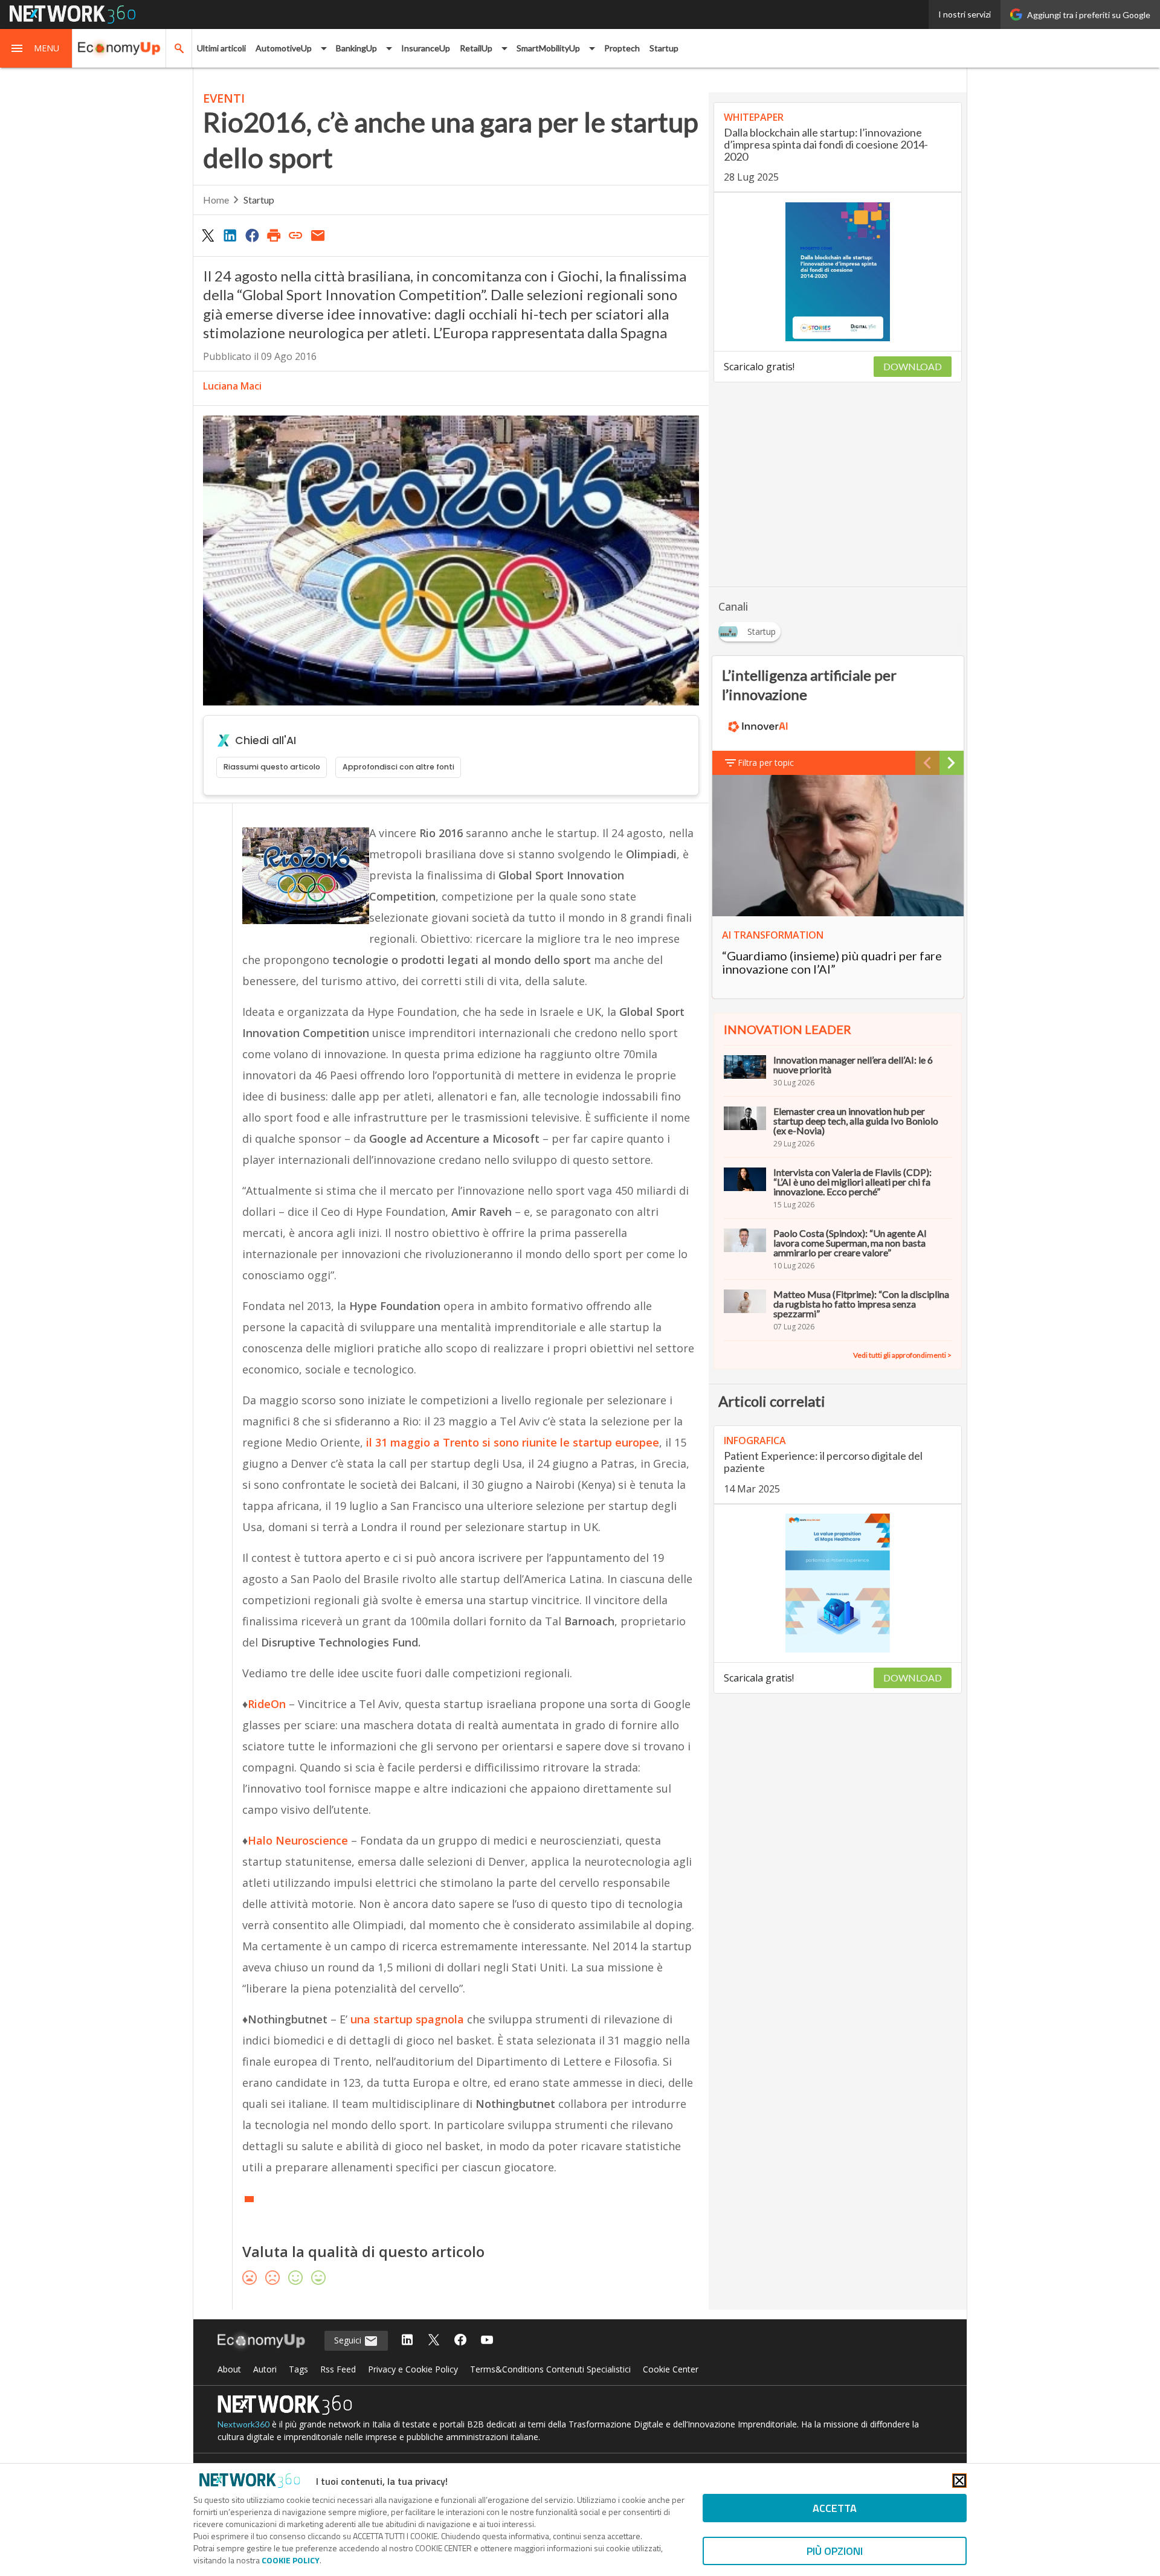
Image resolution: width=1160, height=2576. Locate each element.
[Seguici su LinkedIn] (407, 2341)
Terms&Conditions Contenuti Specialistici (550, 2369)
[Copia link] (296, 235)
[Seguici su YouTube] (487, 2341)
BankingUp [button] (356, 48)
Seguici (349, 2340)
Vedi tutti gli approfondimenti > (902, 1355)
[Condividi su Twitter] (208, 235)
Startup (664, 48)
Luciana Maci (232, 386)
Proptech (622, 48)
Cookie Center (671, 2369)
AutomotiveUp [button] (284, 48)
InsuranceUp (426, 48)
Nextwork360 (243, 2424)
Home (216, 200)
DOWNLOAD (913, 366)
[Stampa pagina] (274, 235)
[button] (36, 48)
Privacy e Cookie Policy (413, 2369)
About (229, 2369)
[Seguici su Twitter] (434, 2341)
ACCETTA (835, 2508)
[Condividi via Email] (318, 235)
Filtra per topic (766, 763)
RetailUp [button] (476, 48)
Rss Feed (338, 2369)
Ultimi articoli (221, 48)
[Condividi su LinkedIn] (230, 235)
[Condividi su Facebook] (252, 235)
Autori (265, 2369)
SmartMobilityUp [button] (548, 48)
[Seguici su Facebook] (460, 2341)
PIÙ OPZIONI (835, 2551)
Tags (298, 2369)
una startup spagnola (407, 2019)
